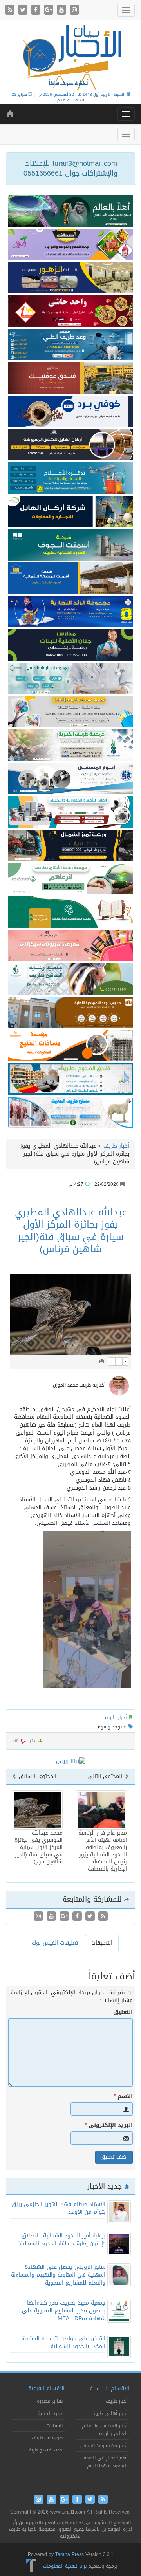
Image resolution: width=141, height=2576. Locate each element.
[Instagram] (74, 10)
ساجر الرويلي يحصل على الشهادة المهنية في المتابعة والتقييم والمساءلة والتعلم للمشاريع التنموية (58, 2275)
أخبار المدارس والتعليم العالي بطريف (105, 2429)
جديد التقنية (50, 2413)
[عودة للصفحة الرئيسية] (70, 57)
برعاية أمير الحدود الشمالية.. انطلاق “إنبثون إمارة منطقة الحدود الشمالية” (61, 2240)
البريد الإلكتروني (109, 2125)
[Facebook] (37, 10)
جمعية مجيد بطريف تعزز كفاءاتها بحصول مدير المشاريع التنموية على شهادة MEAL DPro (64, 2311)
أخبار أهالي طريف (109, 2413)
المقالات (54, 2426)
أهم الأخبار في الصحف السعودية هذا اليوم (104, 2462)
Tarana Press (70, 2554)
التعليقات (102, 1943)
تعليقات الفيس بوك (55, 1943)
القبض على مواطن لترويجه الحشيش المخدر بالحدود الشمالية (62, 2342)
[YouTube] (62, 10)
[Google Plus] (50, 10)
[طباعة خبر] (102, 1361)
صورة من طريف (47, 2438)
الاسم (123, 2096)
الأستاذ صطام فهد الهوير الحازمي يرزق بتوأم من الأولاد (58, 2208)
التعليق (123, 2012)
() (16, 1741)
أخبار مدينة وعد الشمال (104, 2446)
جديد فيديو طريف (45, 2450)
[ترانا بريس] (32, 2566)
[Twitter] (24, 10)
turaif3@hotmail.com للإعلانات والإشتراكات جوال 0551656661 (70, 169)
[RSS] (11, 10)
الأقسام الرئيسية (109, 2388)
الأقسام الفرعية (46, 2388)
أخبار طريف (116, 1146)
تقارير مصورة (50, 2401)
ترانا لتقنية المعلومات (65, 2566)
